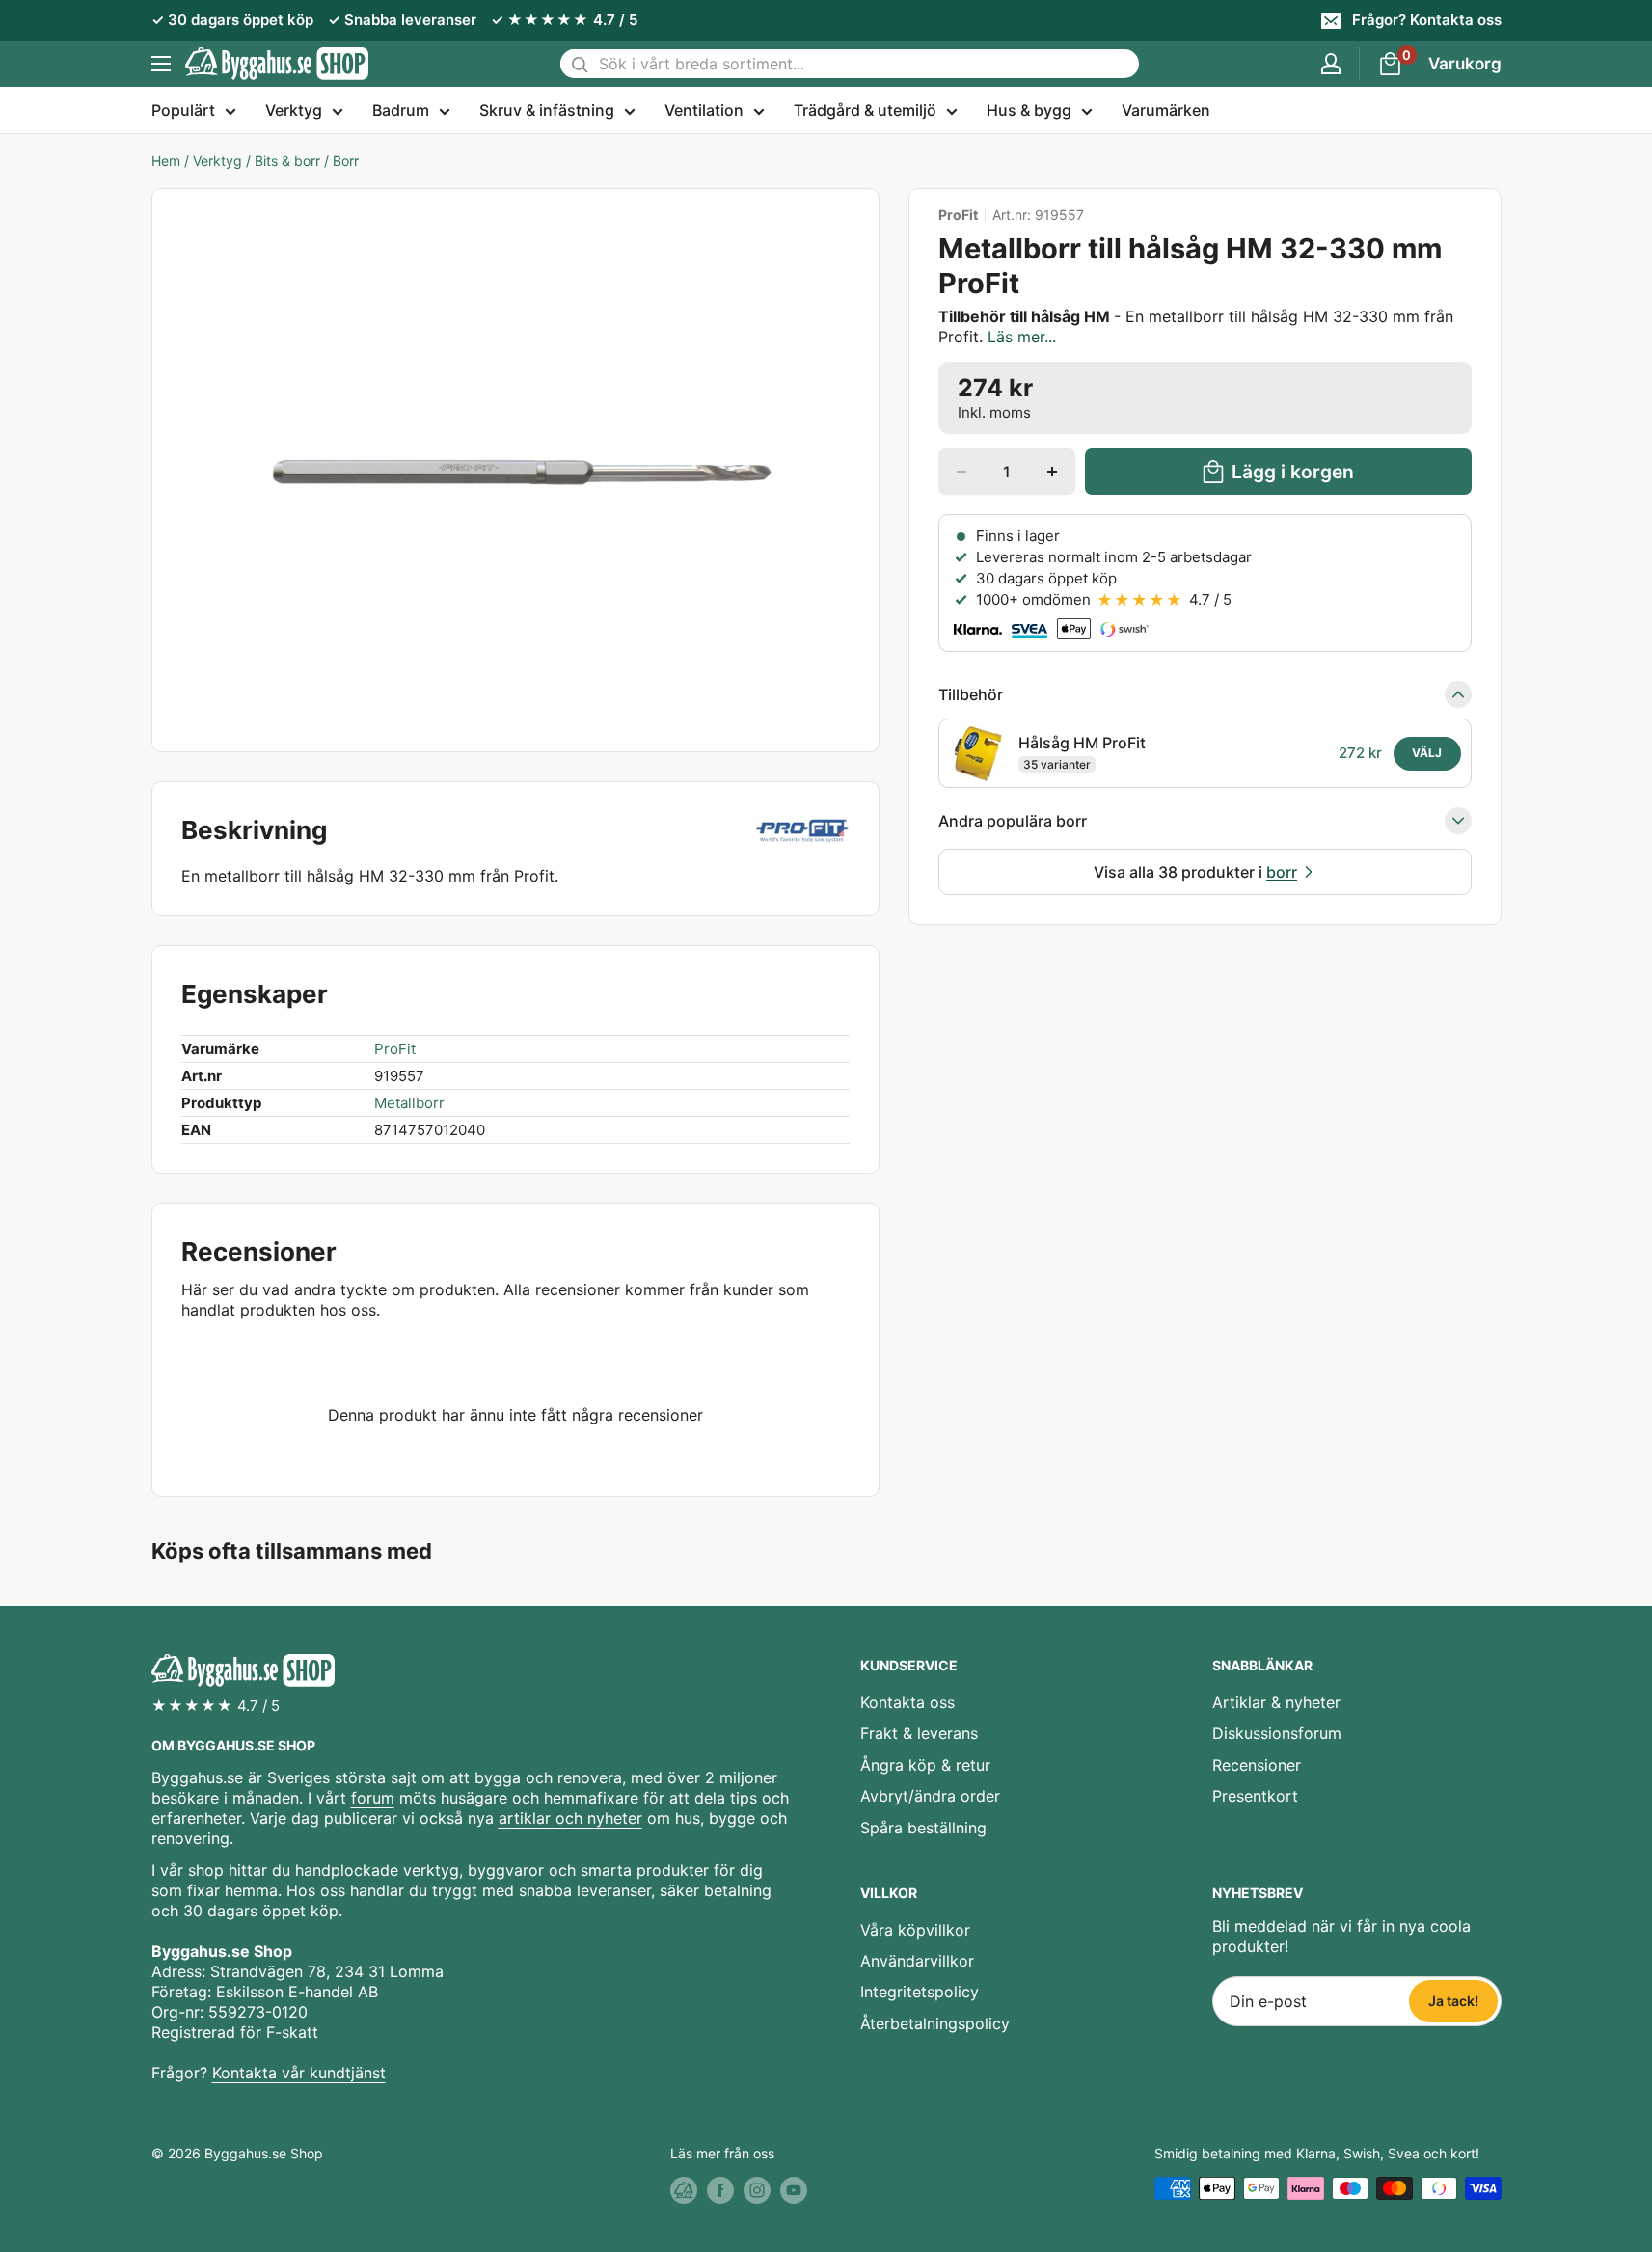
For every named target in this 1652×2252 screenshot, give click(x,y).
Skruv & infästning (547, 110)
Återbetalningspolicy (935, 2023)
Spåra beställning (923, 1828)
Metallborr (409, 1103)
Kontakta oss (907, 1702)
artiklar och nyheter (570, 1818)
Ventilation (704, 110)
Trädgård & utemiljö (865, 110)
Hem (166, 161)
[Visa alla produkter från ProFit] (801, 830)
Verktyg (294, 110)
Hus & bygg (1029, 110)
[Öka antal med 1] (1052, 472)
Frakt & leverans (919, 1733)
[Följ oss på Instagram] (757, 2190)
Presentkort (1255, 1796)
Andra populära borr (1013, 821)
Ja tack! (1453, 2001)
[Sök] (580, 64)
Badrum (401, 110)
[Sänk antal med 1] (961, 472)
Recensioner (1257, 1765)
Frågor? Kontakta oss (1427, 20)
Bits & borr (287, 161)
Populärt (183, 110)
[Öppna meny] (161, 64)
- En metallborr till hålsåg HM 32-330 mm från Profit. (1196, 326)
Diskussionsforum (1277, 1733)
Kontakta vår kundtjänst (299, 2073)
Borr (346, 161)
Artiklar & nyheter (1276, 1702)
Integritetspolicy (920, 1992)
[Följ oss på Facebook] (720, 2190)
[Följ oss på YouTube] (794, 2190)
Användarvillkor (917, 1961)
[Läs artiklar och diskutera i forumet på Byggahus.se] (684, 2190)
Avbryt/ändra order (930, 1796)
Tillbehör (971, 694)
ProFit (958, 215)
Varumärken (1166, 110)
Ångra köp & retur (925, 1765)
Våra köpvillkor (915, 1930)
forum (373, 1798)
